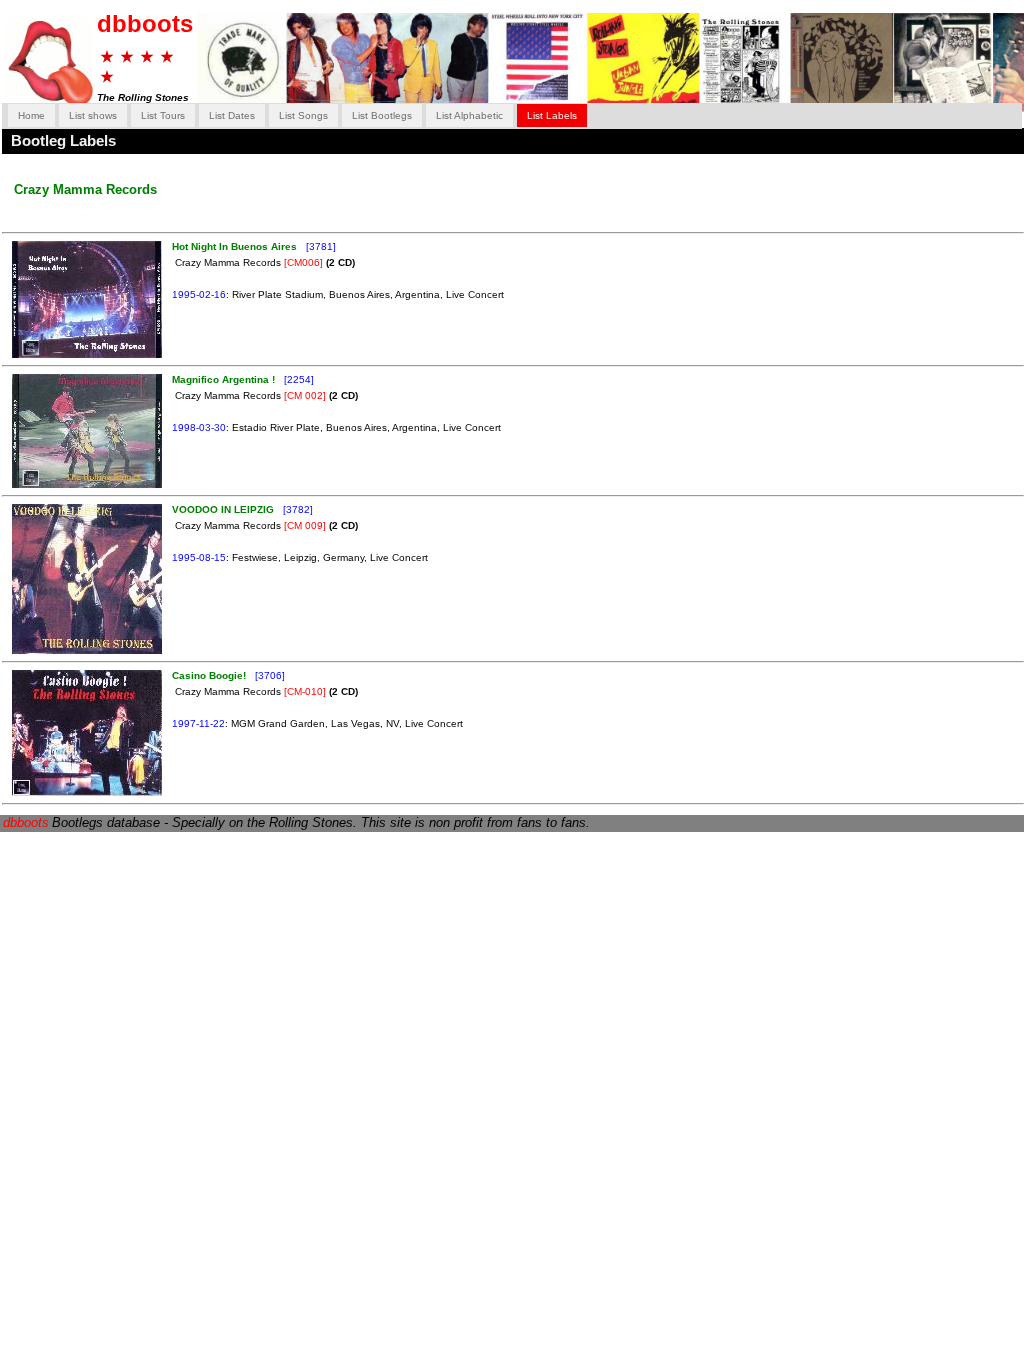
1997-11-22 (198, 723)
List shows (93, 115)
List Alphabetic (469, 115)
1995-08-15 (199, 557)
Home (31, 115)
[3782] (296, 509)
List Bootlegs (382, 115)
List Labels (552, 115)
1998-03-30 (199, 427)
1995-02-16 (199, 294)
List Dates (232, 115)
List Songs (303, 115)
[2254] (297, 379)
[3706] (268, 675)
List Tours (163, 115)
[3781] (319, 246)
